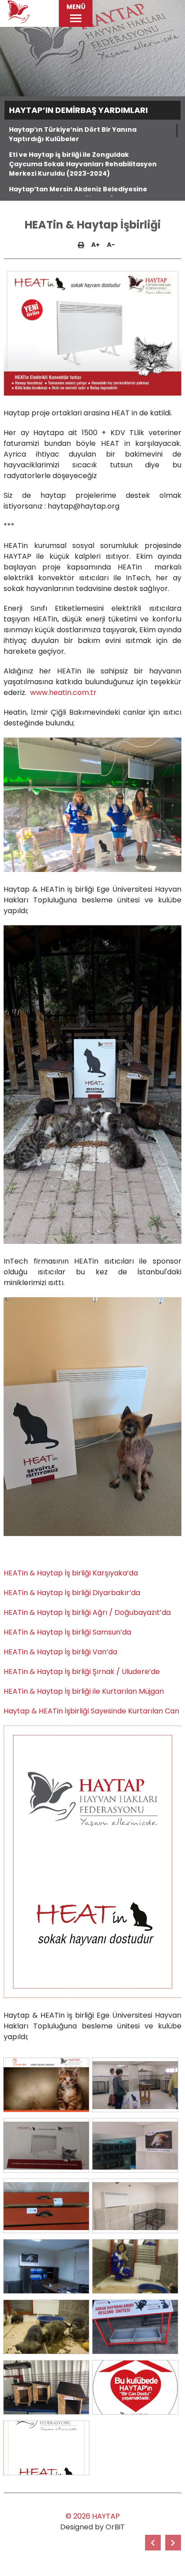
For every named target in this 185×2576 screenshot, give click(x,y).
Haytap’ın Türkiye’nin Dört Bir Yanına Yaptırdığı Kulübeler (73, 134)
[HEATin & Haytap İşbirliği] (46, 2085)
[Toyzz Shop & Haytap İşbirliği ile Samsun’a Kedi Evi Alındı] (173, 2543)
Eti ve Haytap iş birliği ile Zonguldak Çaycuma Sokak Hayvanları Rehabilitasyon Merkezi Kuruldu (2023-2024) (83, 164)
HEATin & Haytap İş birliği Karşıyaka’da (71, 1573)
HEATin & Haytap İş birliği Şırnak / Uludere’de (82, 1672)
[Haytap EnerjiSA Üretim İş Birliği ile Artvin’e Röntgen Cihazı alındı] (153, 2543)
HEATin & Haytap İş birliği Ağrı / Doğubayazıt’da (87, 1612)
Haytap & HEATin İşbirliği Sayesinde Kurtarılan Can (91, 1711)
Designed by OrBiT (92, 2527)
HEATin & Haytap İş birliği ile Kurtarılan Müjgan (84, 1691)
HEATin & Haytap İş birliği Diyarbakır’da (72, 1593)
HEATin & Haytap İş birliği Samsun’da (67, 1632)
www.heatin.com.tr (63, 693)
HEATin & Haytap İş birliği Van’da (60, 1652)
